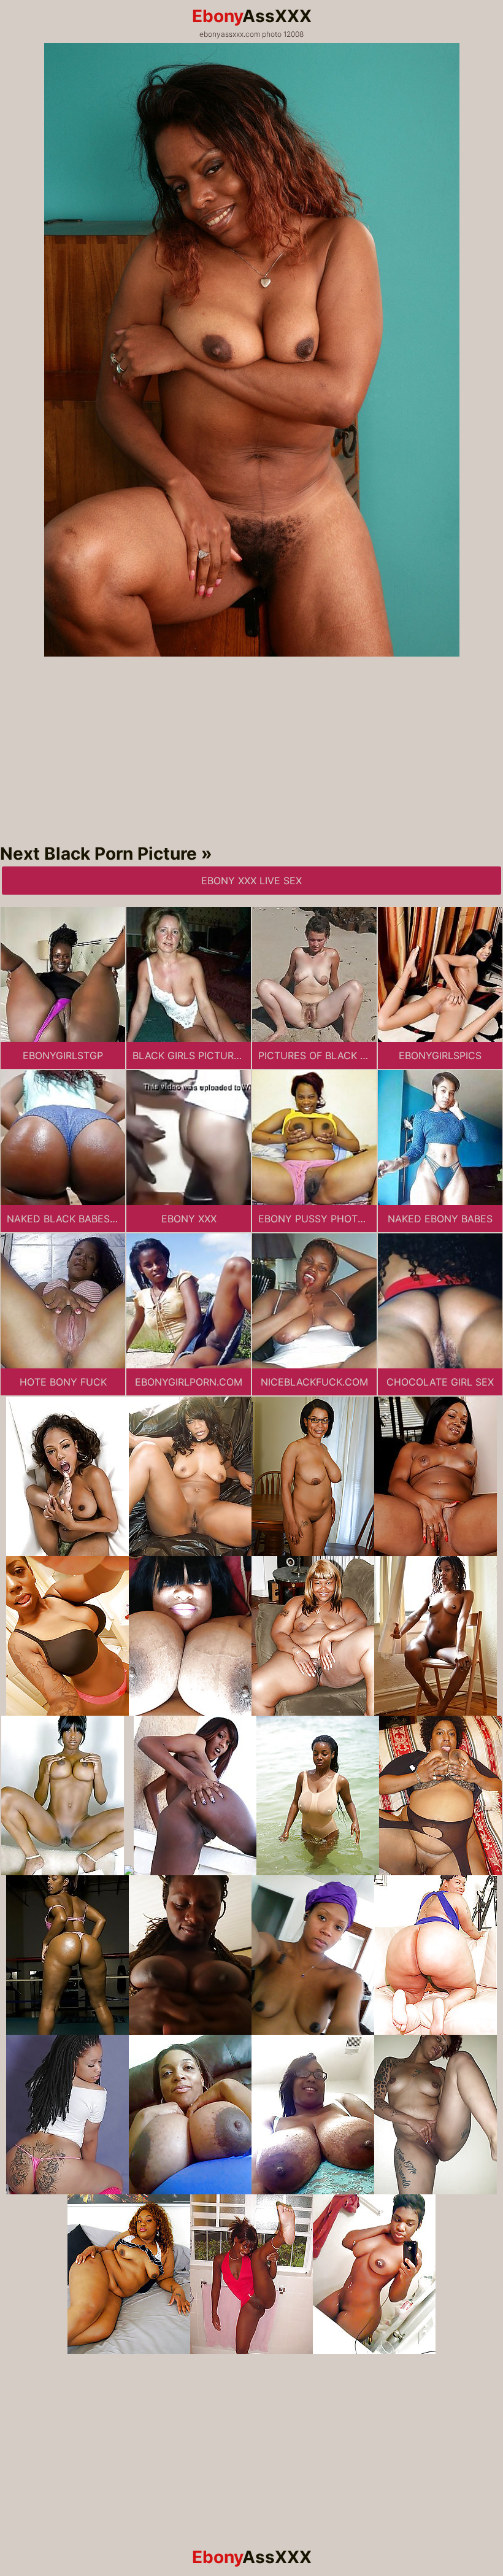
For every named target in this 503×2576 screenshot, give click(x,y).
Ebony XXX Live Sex (251, 881)
